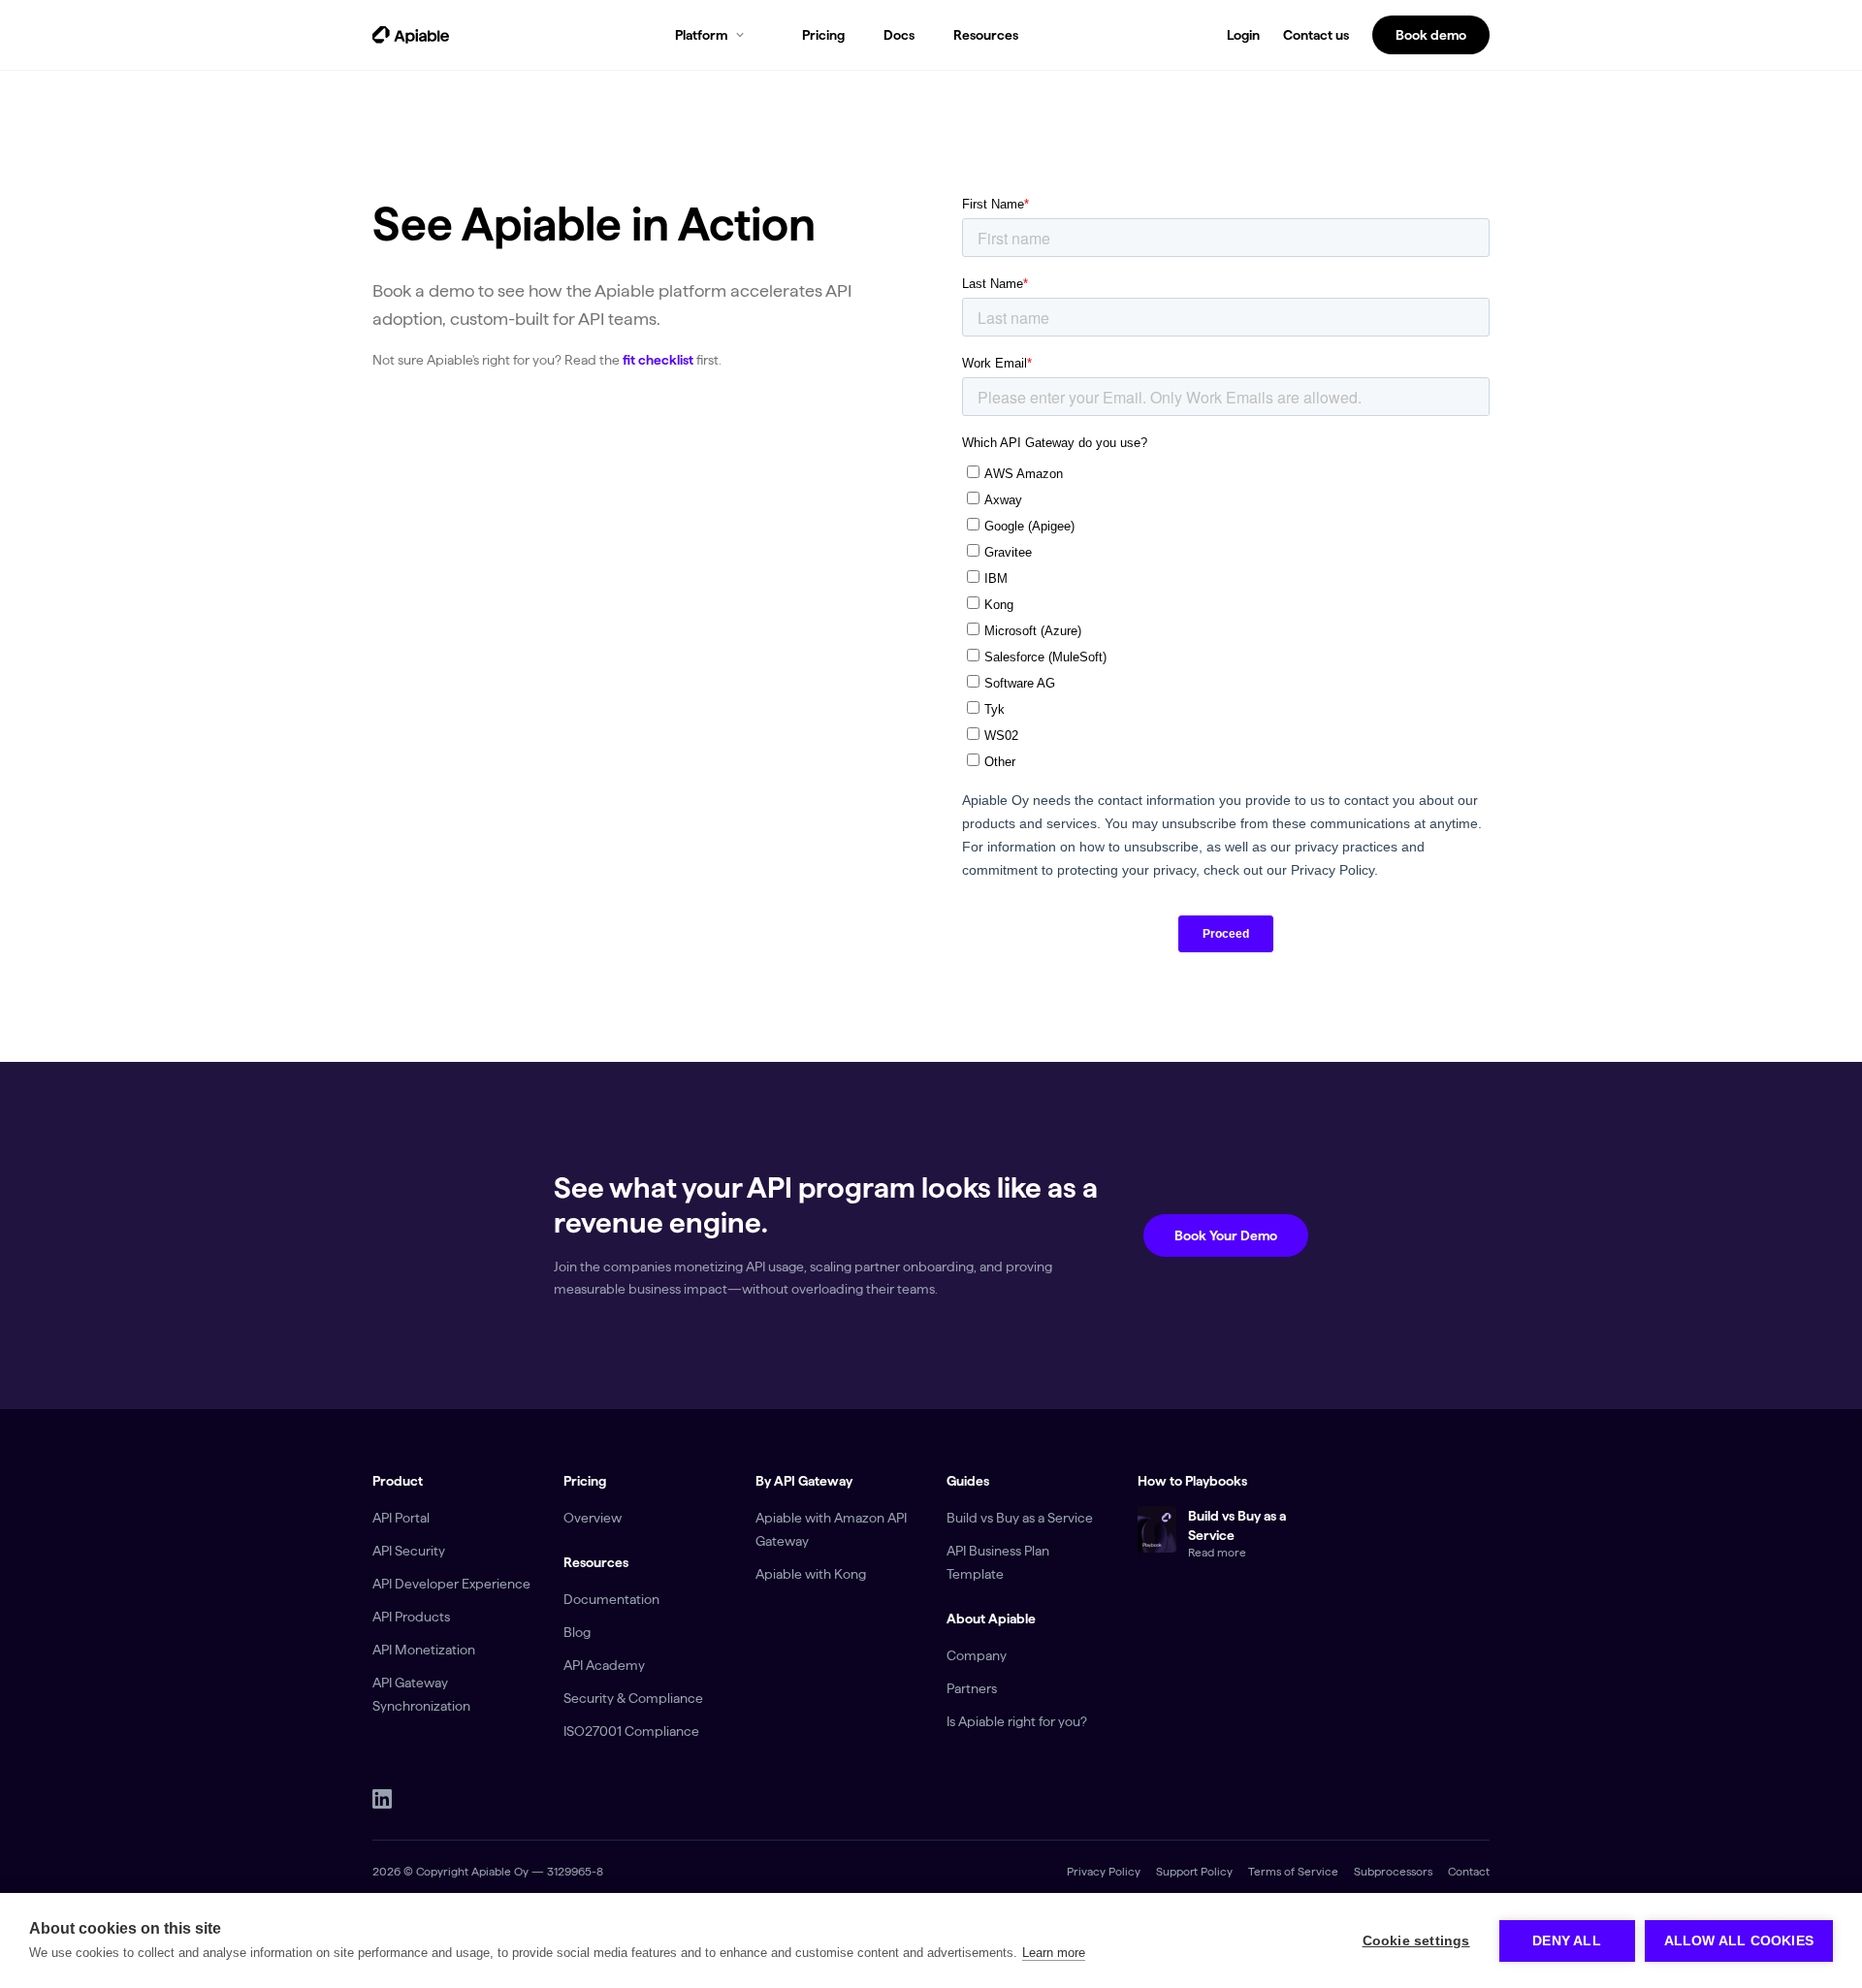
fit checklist (658, 360)
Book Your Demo (1226, 1235)
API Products (411, 1617)
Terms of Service (1293, 1871)
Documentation (611, 1599)
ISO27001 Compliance (631, 1731)
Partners (972, 1688)
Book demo (1431, 35)
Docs (899, 35)
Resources (986, 35)
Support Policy (1194, 1871)
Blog (577, 1632)
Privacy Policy (1104, 1871)
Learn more (1054, 1953)
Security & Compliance (633, 1698)
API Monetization (424, 1650)
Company (977, 1655)
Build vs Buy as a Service (1020, 1518)
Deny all (1567, 1941)
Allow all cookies (1739, 1941)
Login (1243, 35)
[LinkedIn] (382, 1799)
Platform (701, 35)
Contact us (1316, 35)
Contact (1469, 1871)
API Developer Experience (451, 1584)
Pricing (823, 35)
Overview (593, 1518)
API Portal (401, 1518)
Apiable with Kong (811, 1574)
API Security (409, 1551)
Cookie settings (1416, 1941)
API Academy (604, 1665)
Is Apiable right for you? (1017, 1721)
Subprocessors (1393, 1871)
